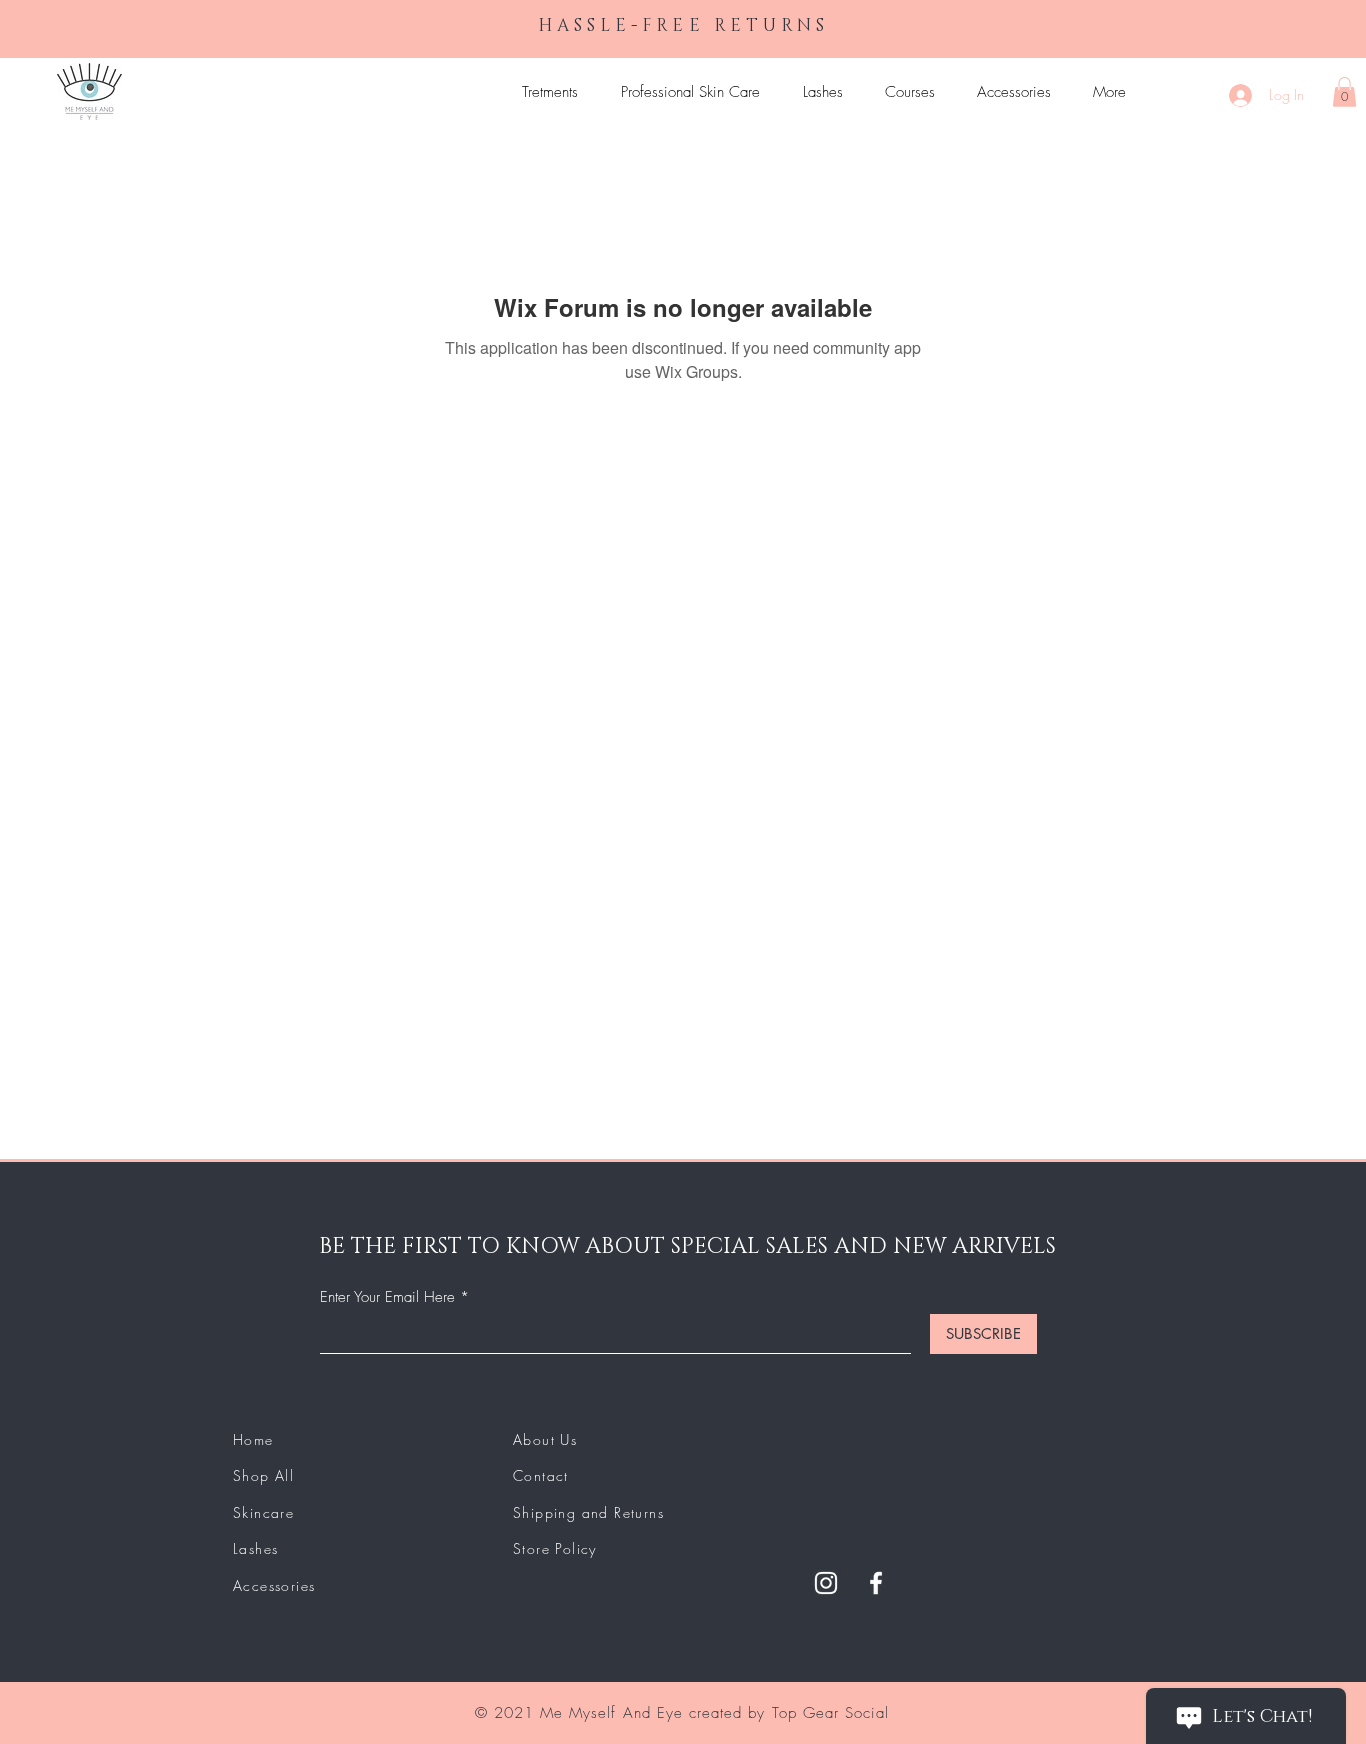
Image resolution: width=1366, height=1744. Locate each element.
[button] (1344, 92)
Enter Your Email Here (387, 1297)
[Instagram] (826, 1583)
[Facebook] (876, 1583)
